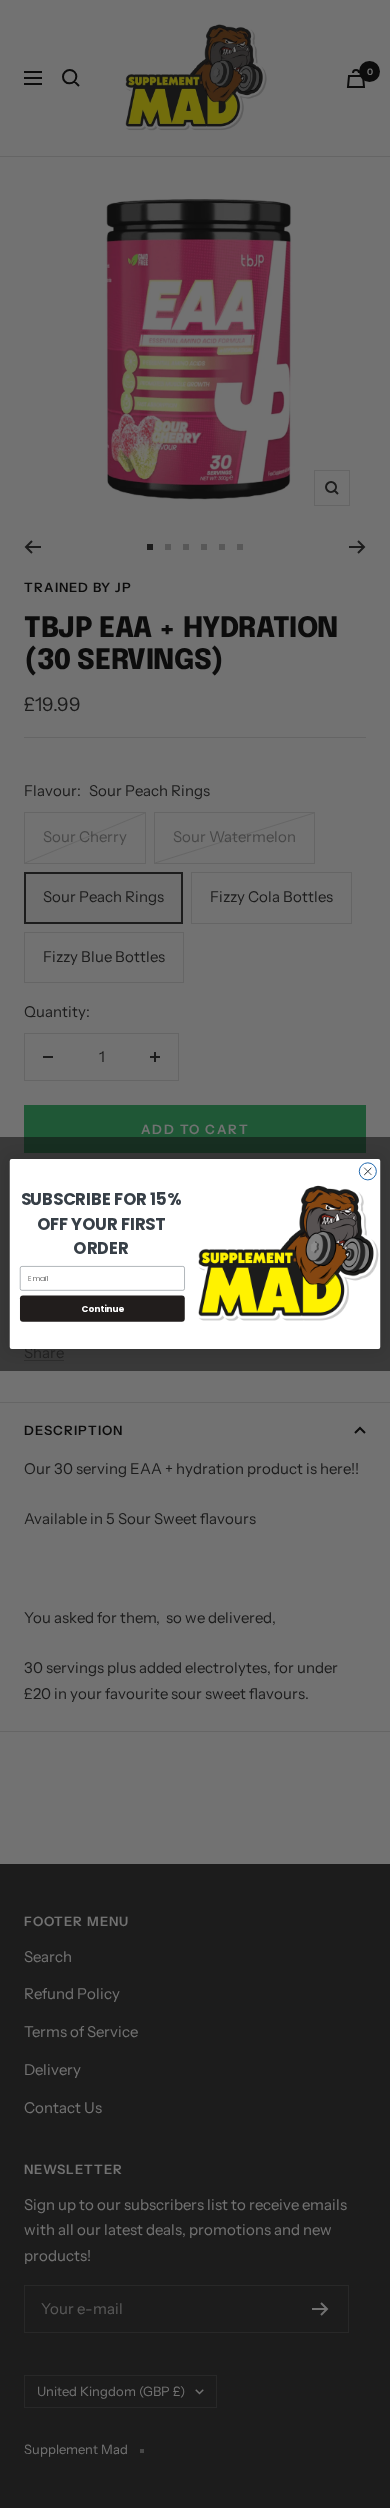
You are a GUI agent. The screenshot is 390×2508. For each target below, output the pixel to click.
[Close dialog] (367, 1171)
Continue (102, 1308)
